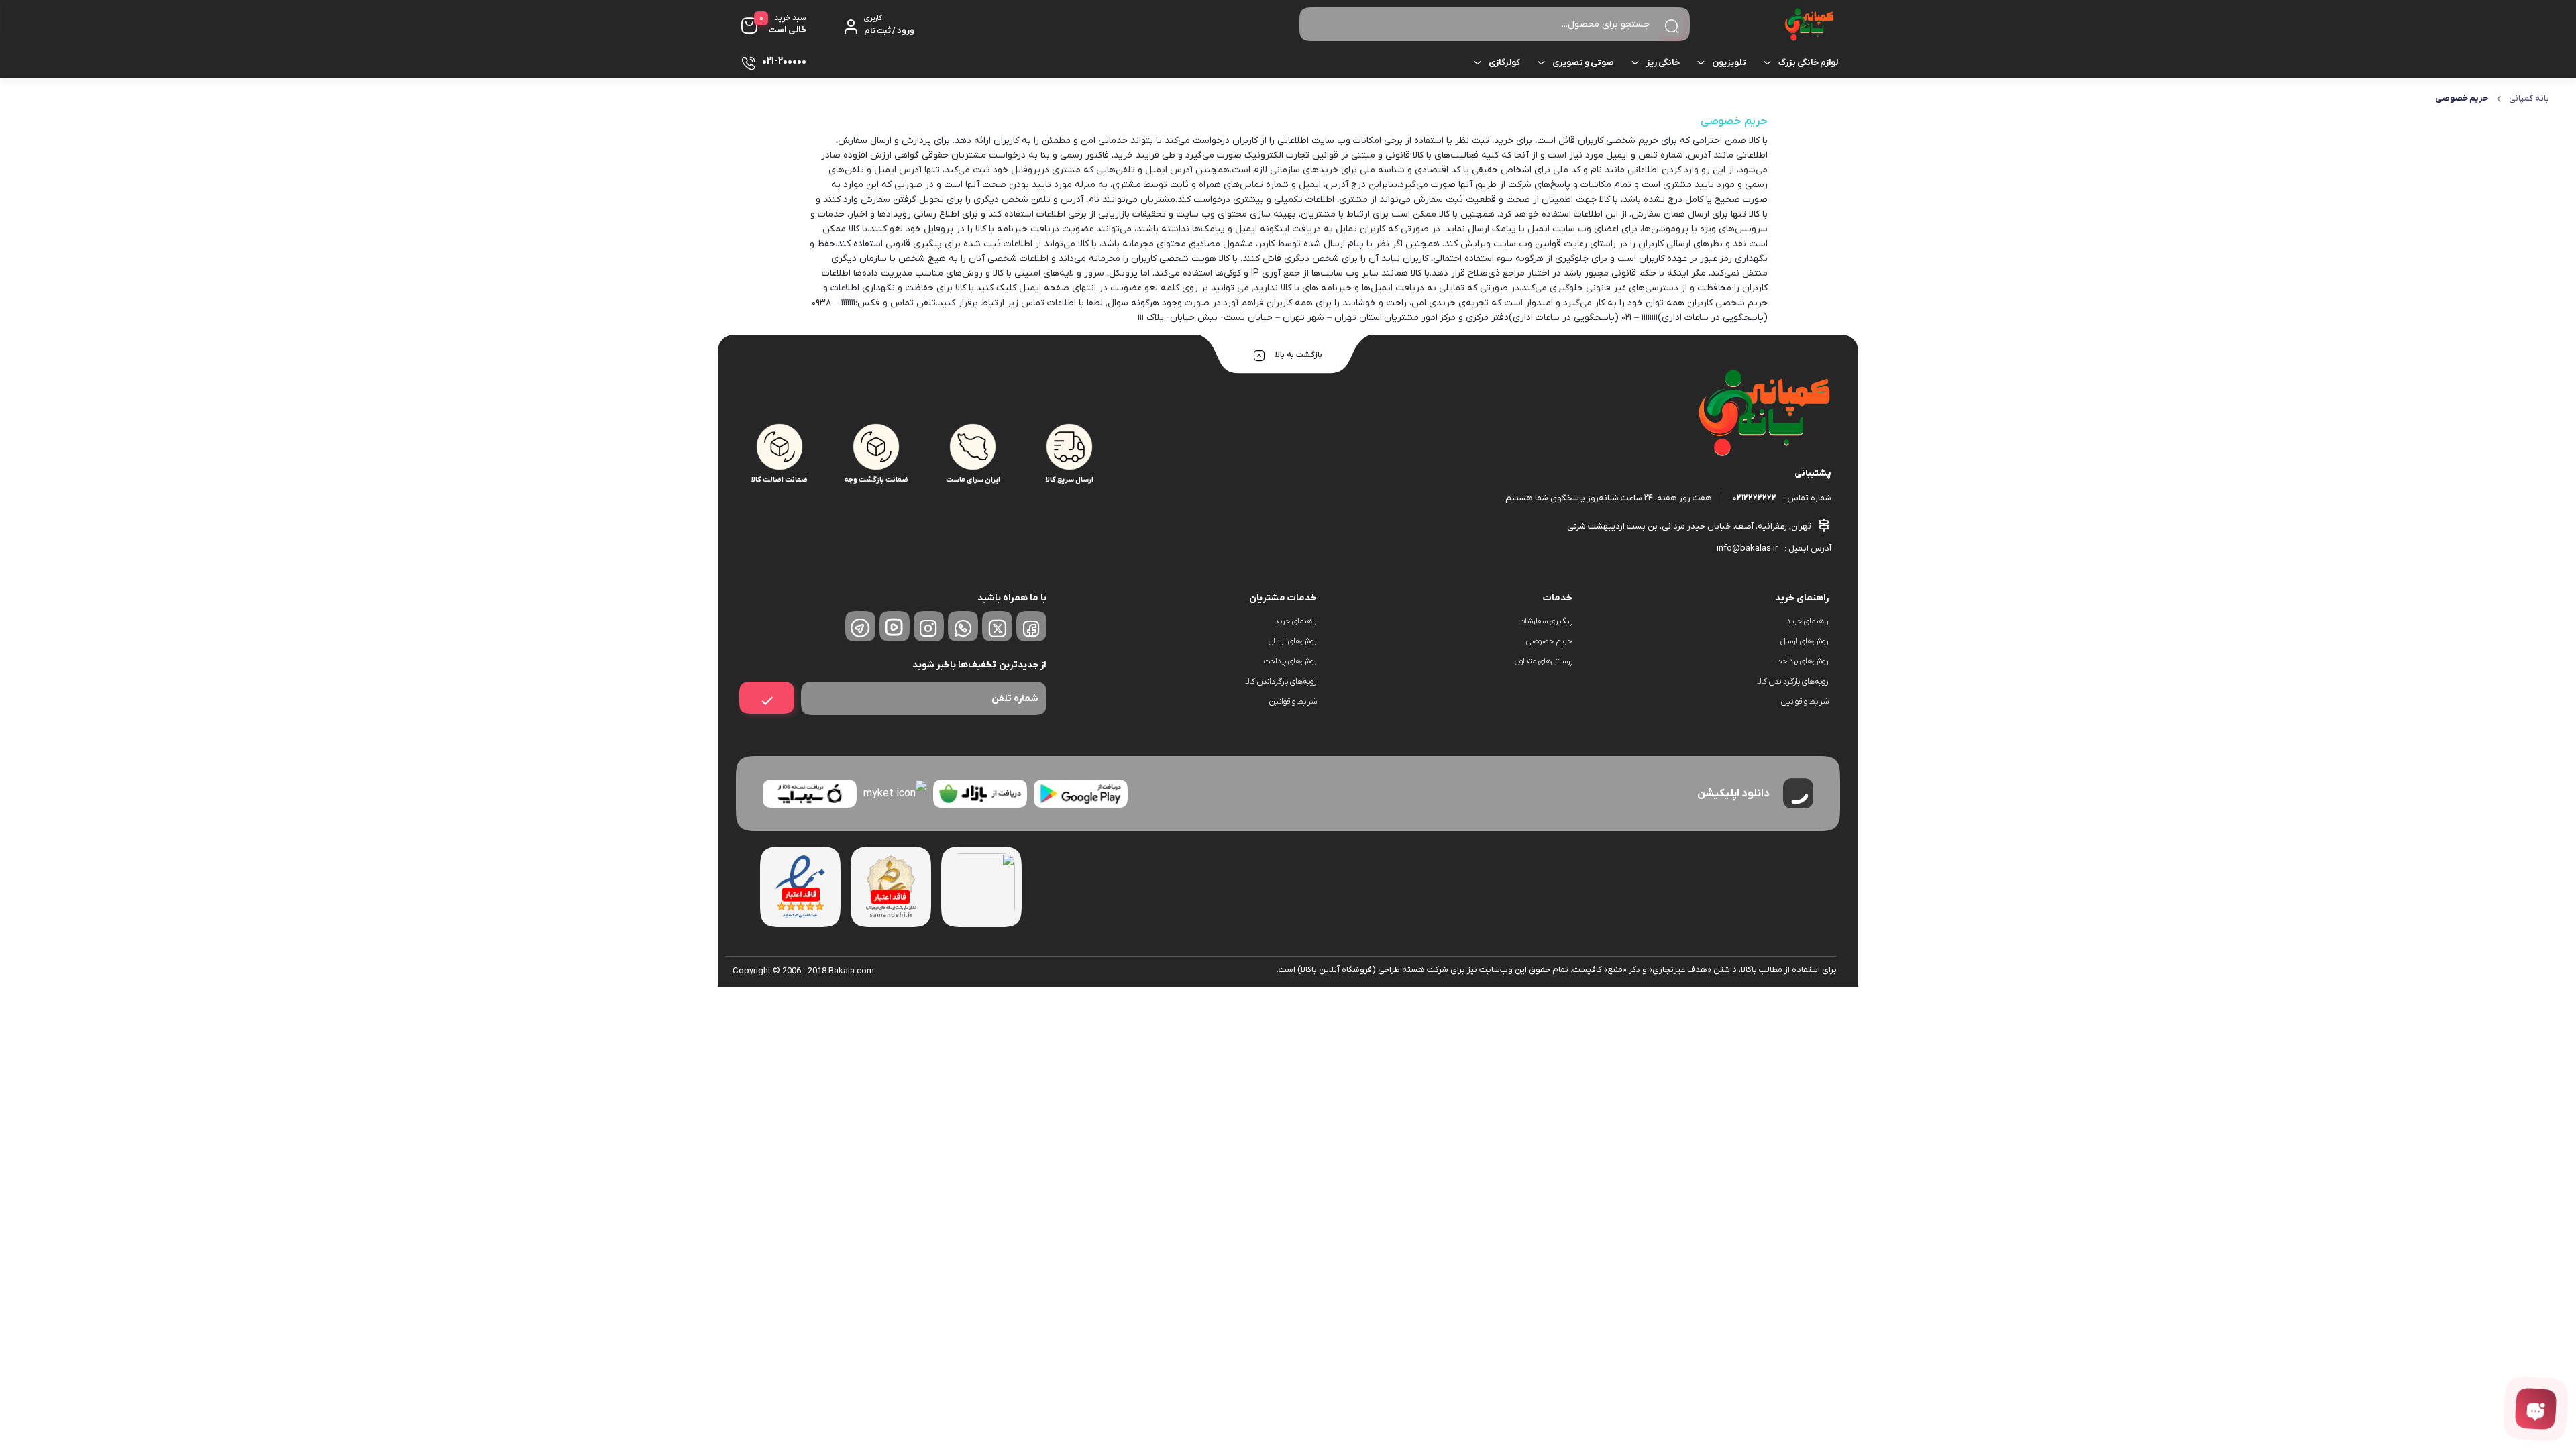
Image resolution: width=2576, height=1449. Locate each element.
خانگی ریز (1663, 63)
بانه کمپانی (2529, 98)
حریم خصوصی (1549, 641)
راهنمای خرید (1808, 621)
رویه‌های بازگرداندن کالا (1793, 682)
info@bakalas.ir (1747, 548)
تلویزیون (1729, 63)
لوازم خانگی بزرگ (1808, 63)
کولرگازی (1504, 63)
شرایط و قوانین (1805, 702)
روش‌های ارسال (1805, 641)
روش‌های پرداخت (1802, 661)
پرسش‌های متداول (1544, 661)
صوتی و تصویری (1583, 63)
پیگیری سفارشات (1545, 621)
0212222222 (1754, 498)
